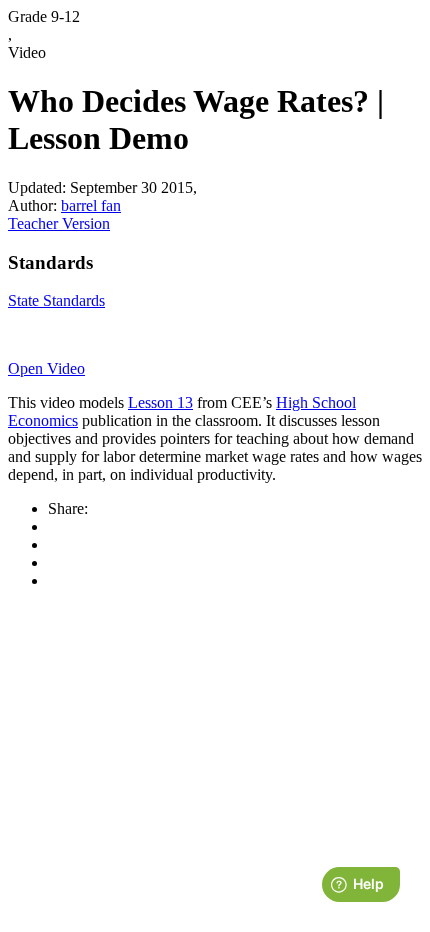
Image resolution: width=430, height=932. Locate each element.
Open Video (46, 368)
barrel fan (91, 205)
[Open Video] (215, 335)
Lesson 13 (160, 402)
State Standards (56, 300)
